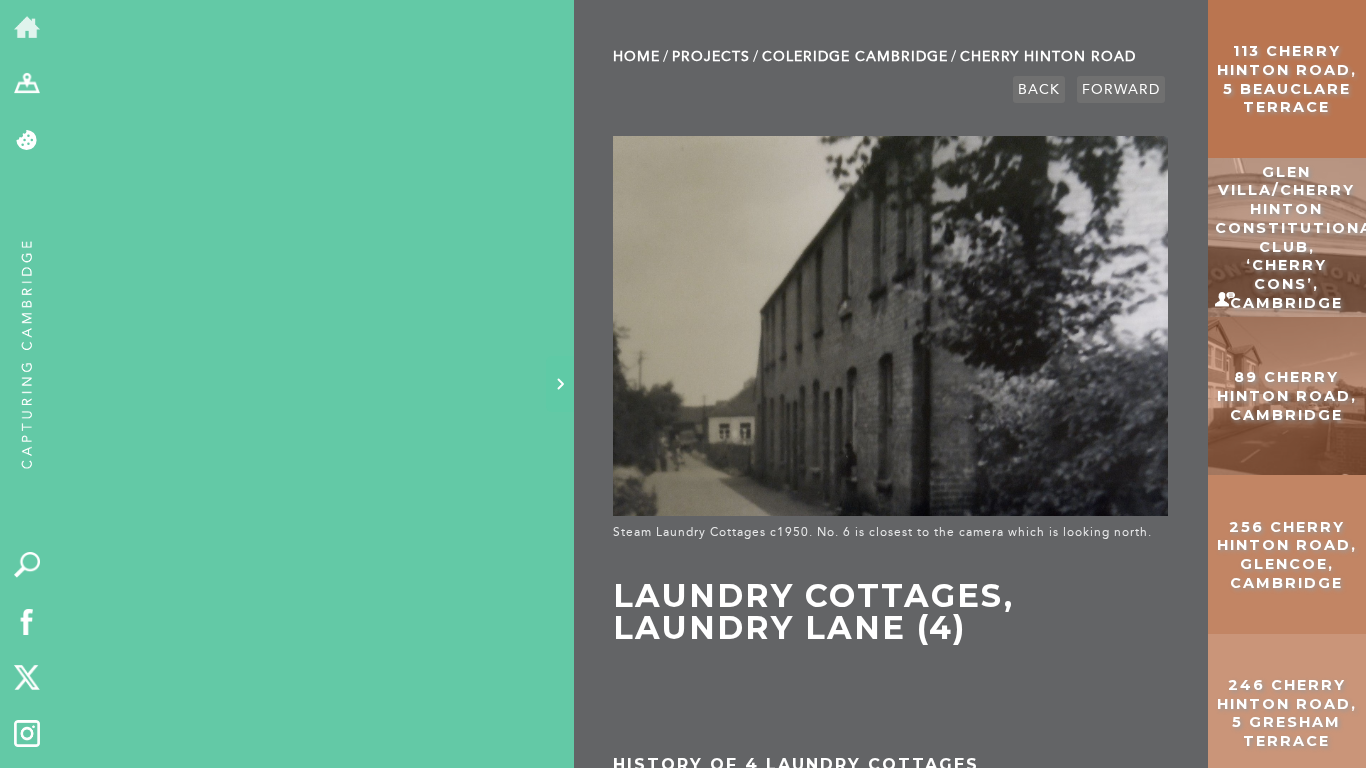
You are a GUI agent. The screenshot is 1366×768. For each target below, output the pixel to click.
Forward (1121, 89)
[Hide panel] (560, 384)
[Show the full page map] (27, 85)
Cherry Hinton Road (1048, 56)
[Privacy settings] (27, 141)
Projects (711, 56)
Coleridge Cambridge (855, 56)
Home (636, 56)
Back (1039, 89)
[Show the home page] (27, 28)
